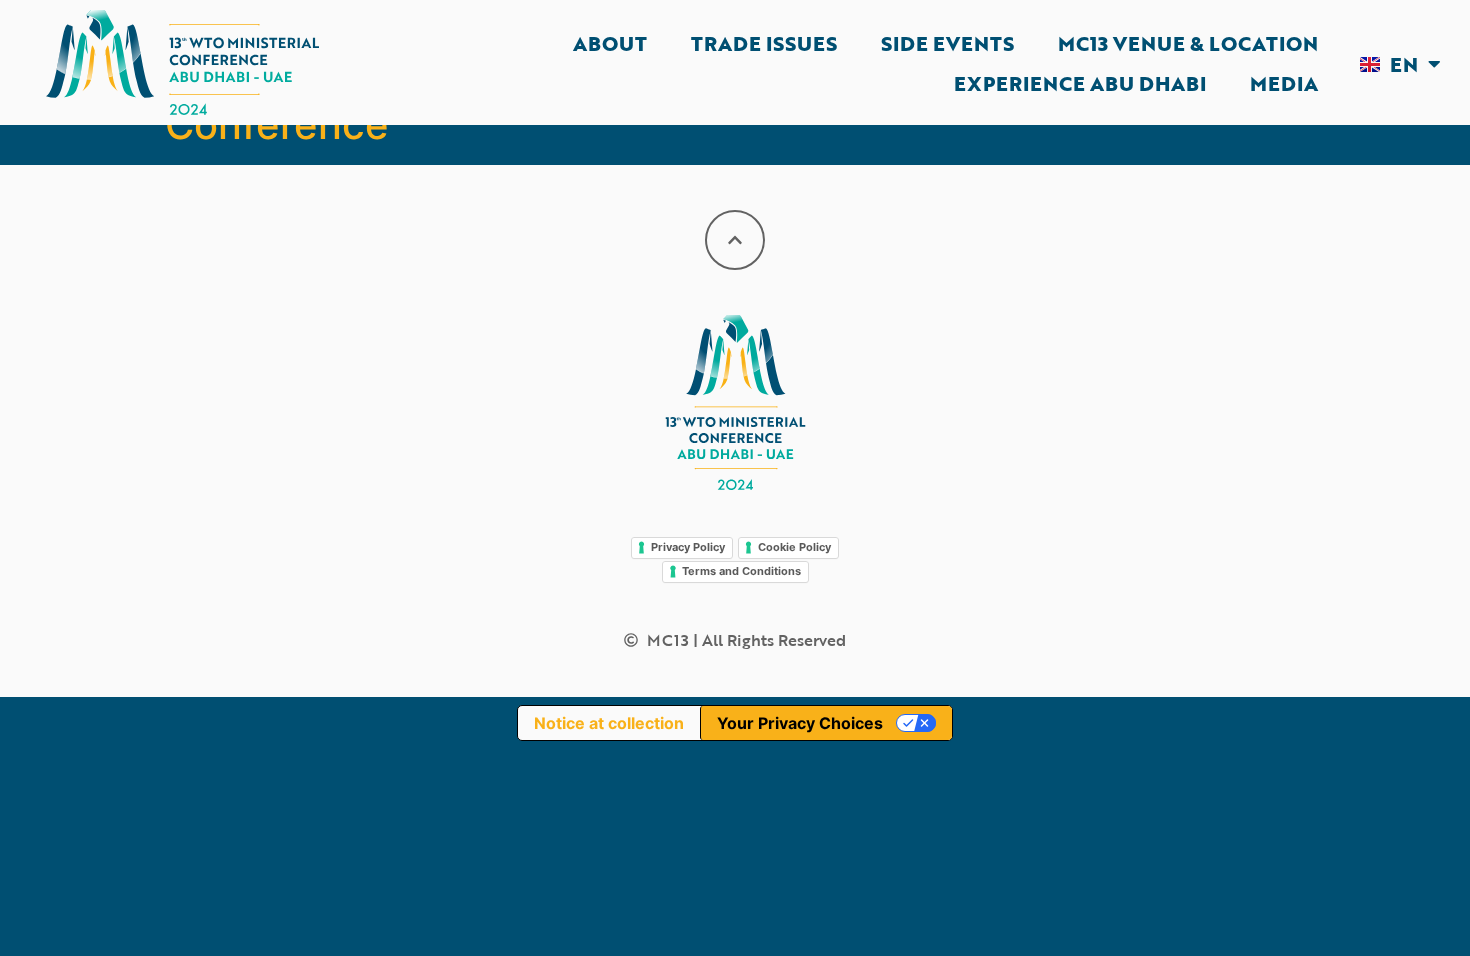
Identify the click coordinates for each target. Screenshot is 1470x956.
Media (1284, 83)
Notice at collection (609, 723)
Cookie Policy (794, 547)
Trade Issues (764, 43)
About (610, 43)
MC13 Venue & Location (1188, 43)
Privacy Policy (688, 547)
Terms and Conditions (741, 571)
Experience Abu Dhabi (1080, 83)
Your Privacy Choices (800, 723)
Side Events (947, 43)
